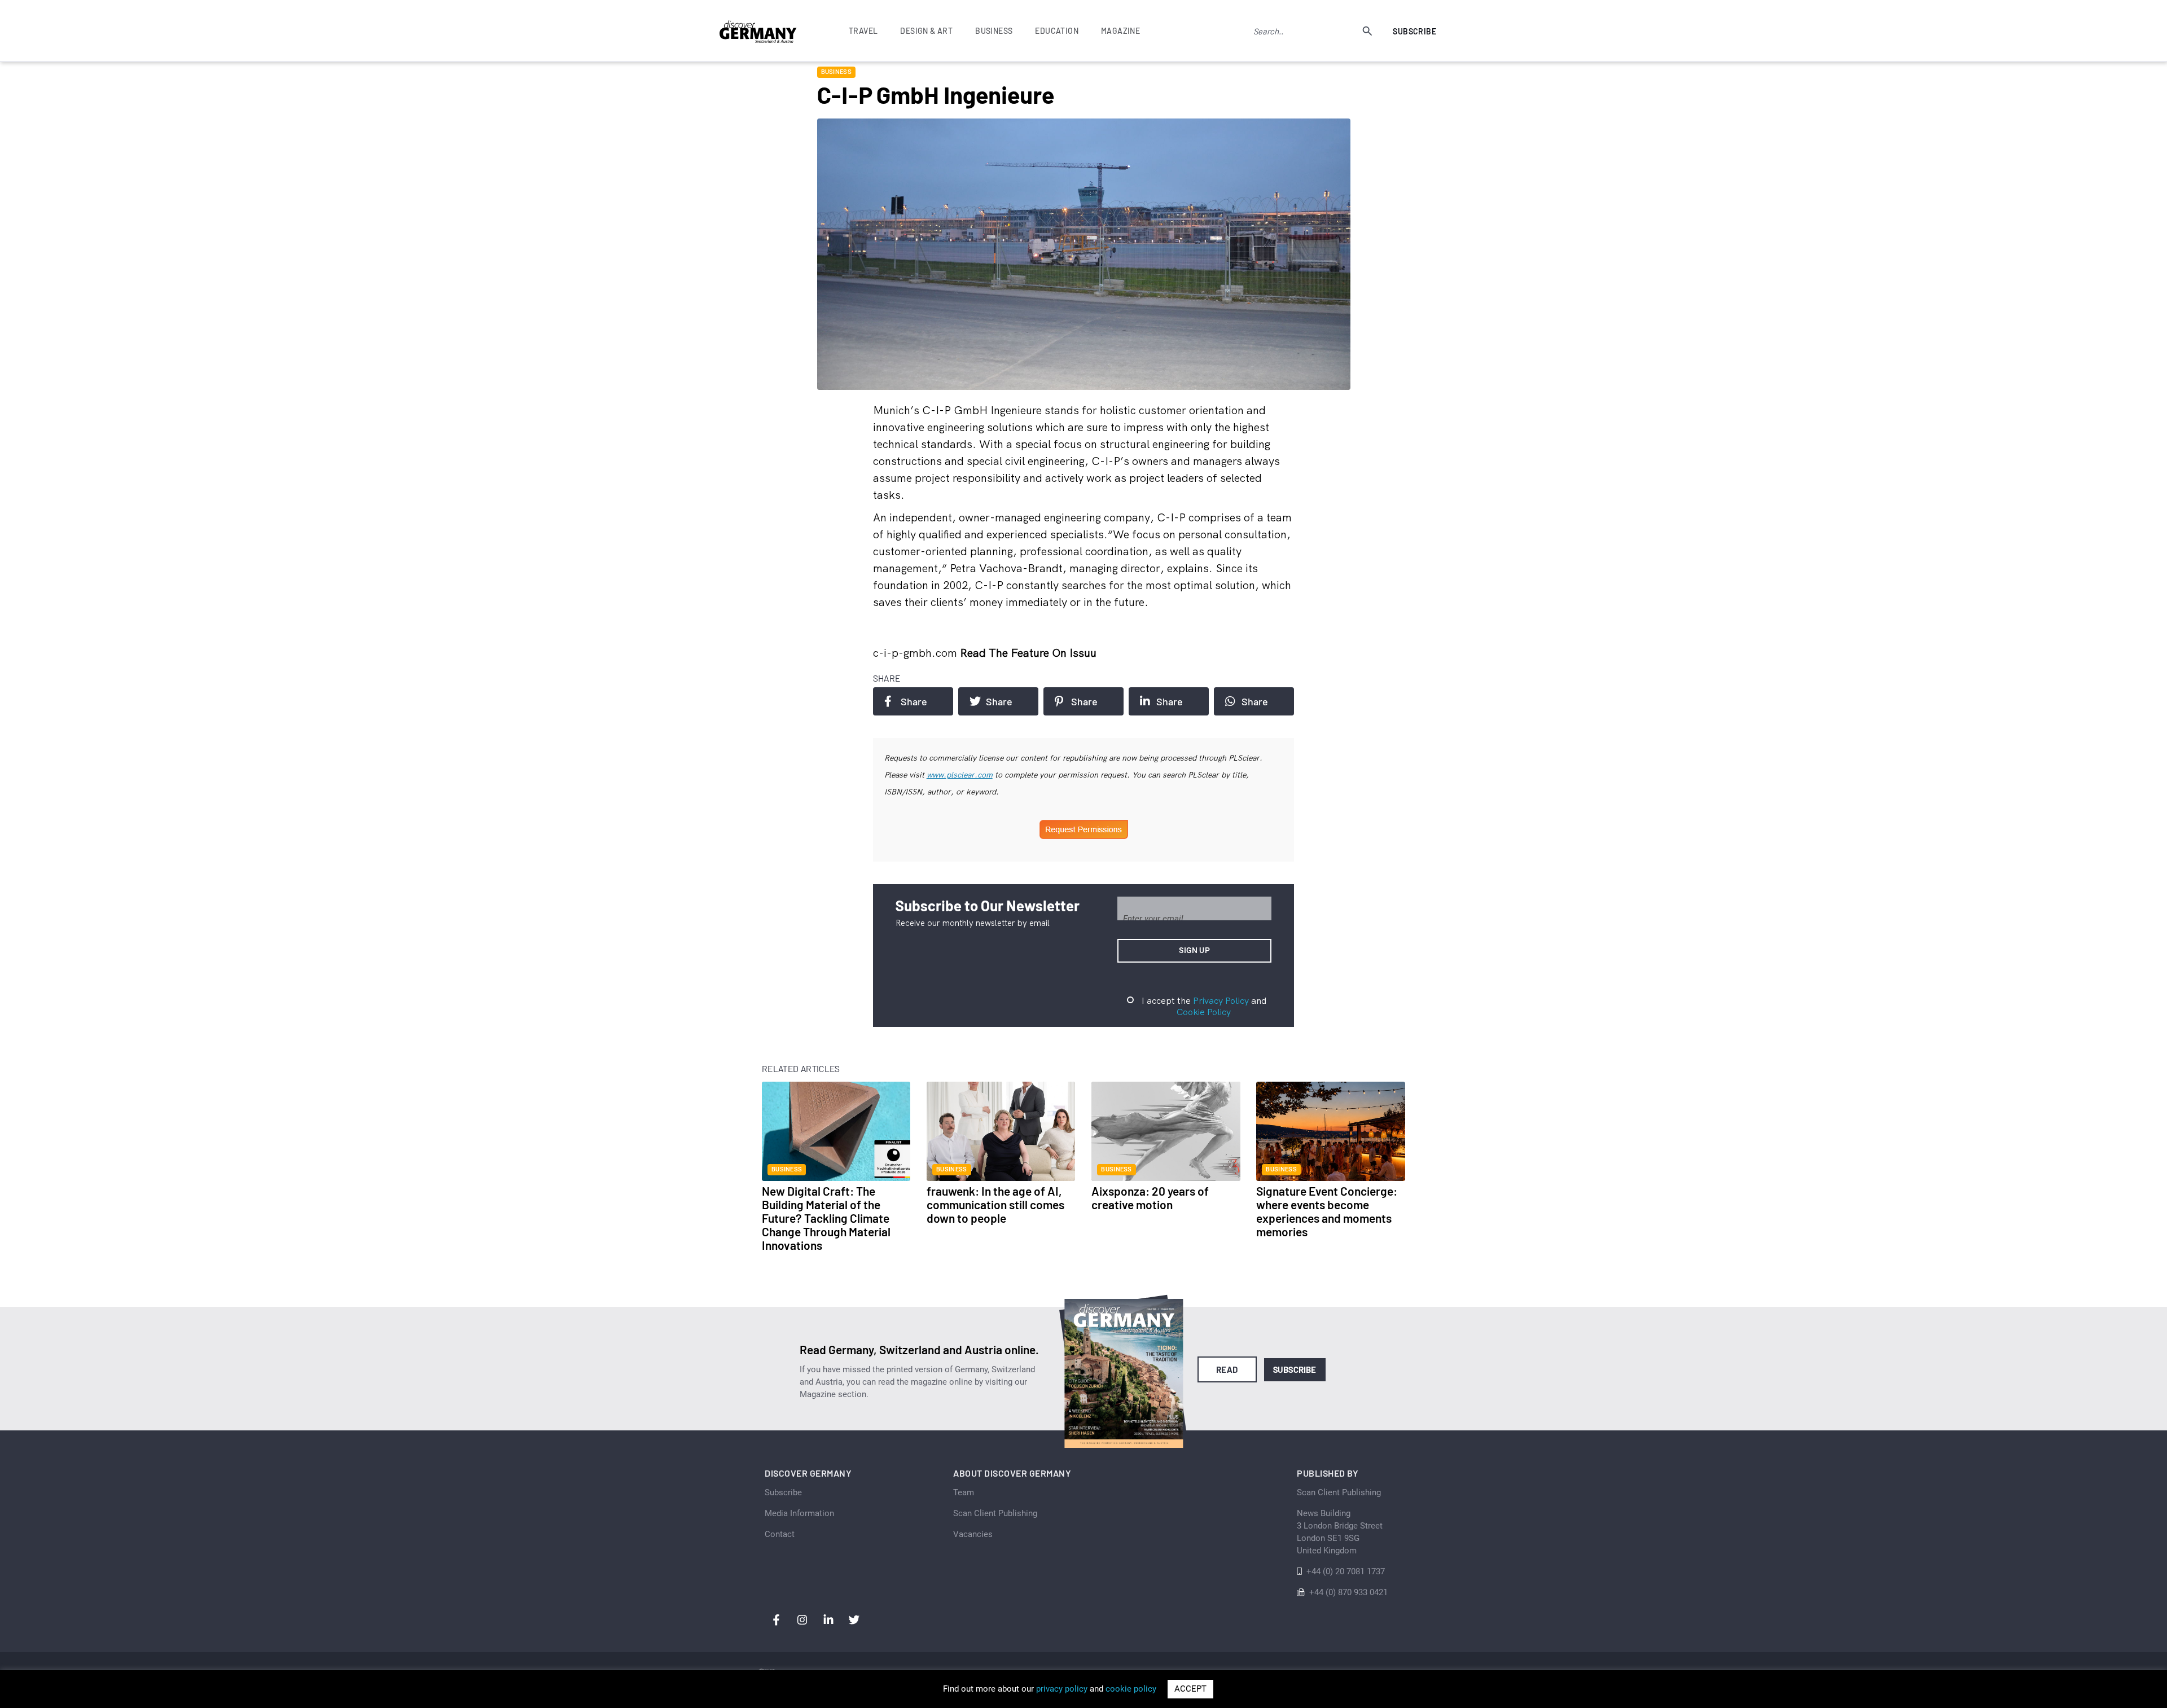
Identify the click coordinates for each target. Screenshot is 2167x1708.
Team (964, 1492)
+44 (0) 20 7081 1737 (1346, 1571)
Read (1227, 1369)
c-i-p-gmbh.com (916, 653)
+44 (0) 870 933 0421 (1348, 1592)
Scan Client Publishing (995, 1513)
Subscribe (1414, 31)
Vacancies (973, 1534)
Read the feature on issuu (1028, 653)
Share (914, 701)
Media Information (799, 1513)
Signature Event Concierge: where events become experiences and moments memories (1327, 1211)
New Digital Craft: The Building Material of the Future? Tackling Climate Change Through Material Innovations (826, 1218)
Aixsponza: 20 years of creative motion (1150, 1198)
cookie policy (1131, 1689)
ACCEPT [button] (1190, 1689)
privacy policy (1062, 1689)
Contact (780, 1534)
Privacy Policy (1221, 1000)
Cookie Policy (1204, 1012)
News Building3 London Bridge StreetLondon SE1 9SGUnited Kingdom (1340, 1532)
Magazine (1120, 31)
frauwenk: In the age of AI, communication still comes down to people (995, 1204)
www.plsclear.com (960, 775)
